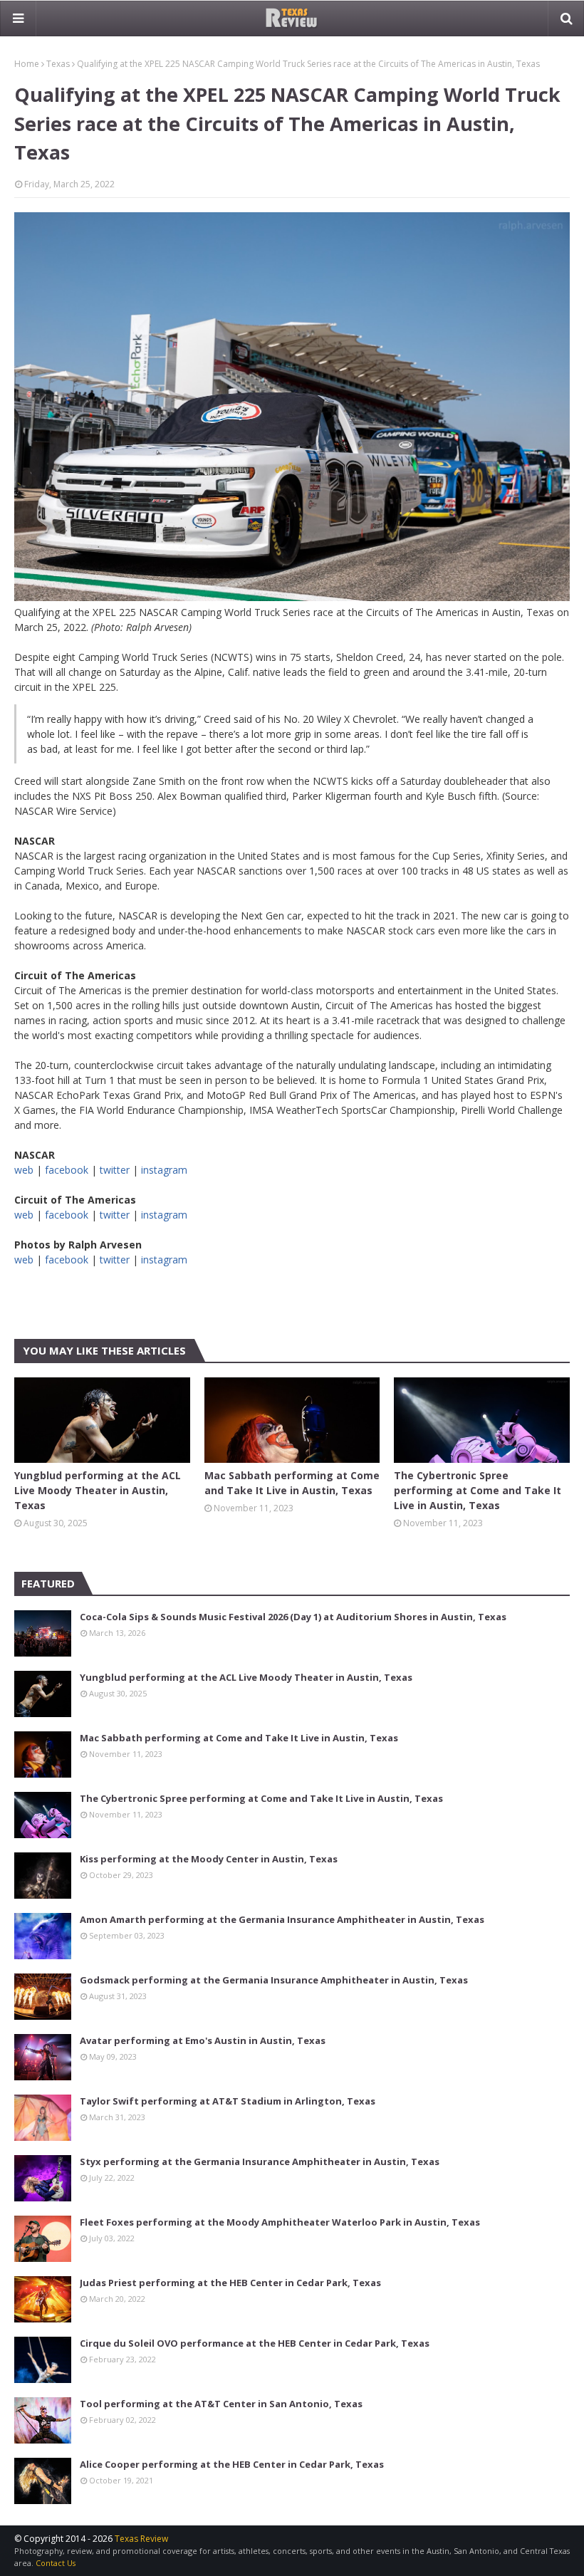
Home (27, 64)
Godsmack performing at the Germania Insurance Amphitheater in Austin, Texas (274, 1980)
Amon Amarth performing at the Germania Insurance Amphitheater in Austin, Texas (282, 1919)
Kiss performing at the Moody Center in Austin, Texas (209, 1859)
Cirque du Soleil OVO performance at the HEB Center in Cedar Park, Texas (255, 2343)
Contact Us (56, 2563)
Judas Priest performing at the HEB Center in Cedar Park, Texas (230, 2283)
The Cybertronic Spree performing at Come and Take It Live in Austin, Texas (478, 1490)
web (24, 1170)
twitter (115, 1170)
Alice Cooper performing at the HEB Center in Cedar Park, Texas (232, 2464)
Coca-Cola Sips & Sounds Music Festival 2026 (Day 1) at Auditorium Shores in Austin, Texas (293, 1617)
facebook (67, 1170)
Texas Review (141, 2539)
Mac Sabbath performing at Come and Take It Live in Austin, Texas (292, 1483)
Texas (58, 64)
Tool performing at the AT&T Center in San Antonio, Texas (221, 2404)
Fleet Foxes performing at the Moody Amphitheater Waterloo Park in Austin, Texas (280, 2222)
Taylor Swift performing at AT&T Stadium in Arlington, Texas (228, 2101)
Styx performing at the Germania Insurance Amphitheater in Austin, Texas (260, 2162)
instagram (164, 1170)
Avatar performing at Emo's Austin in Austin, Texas (203, 2040)
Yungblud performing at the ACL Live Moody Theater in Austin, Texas (98, 1490)
